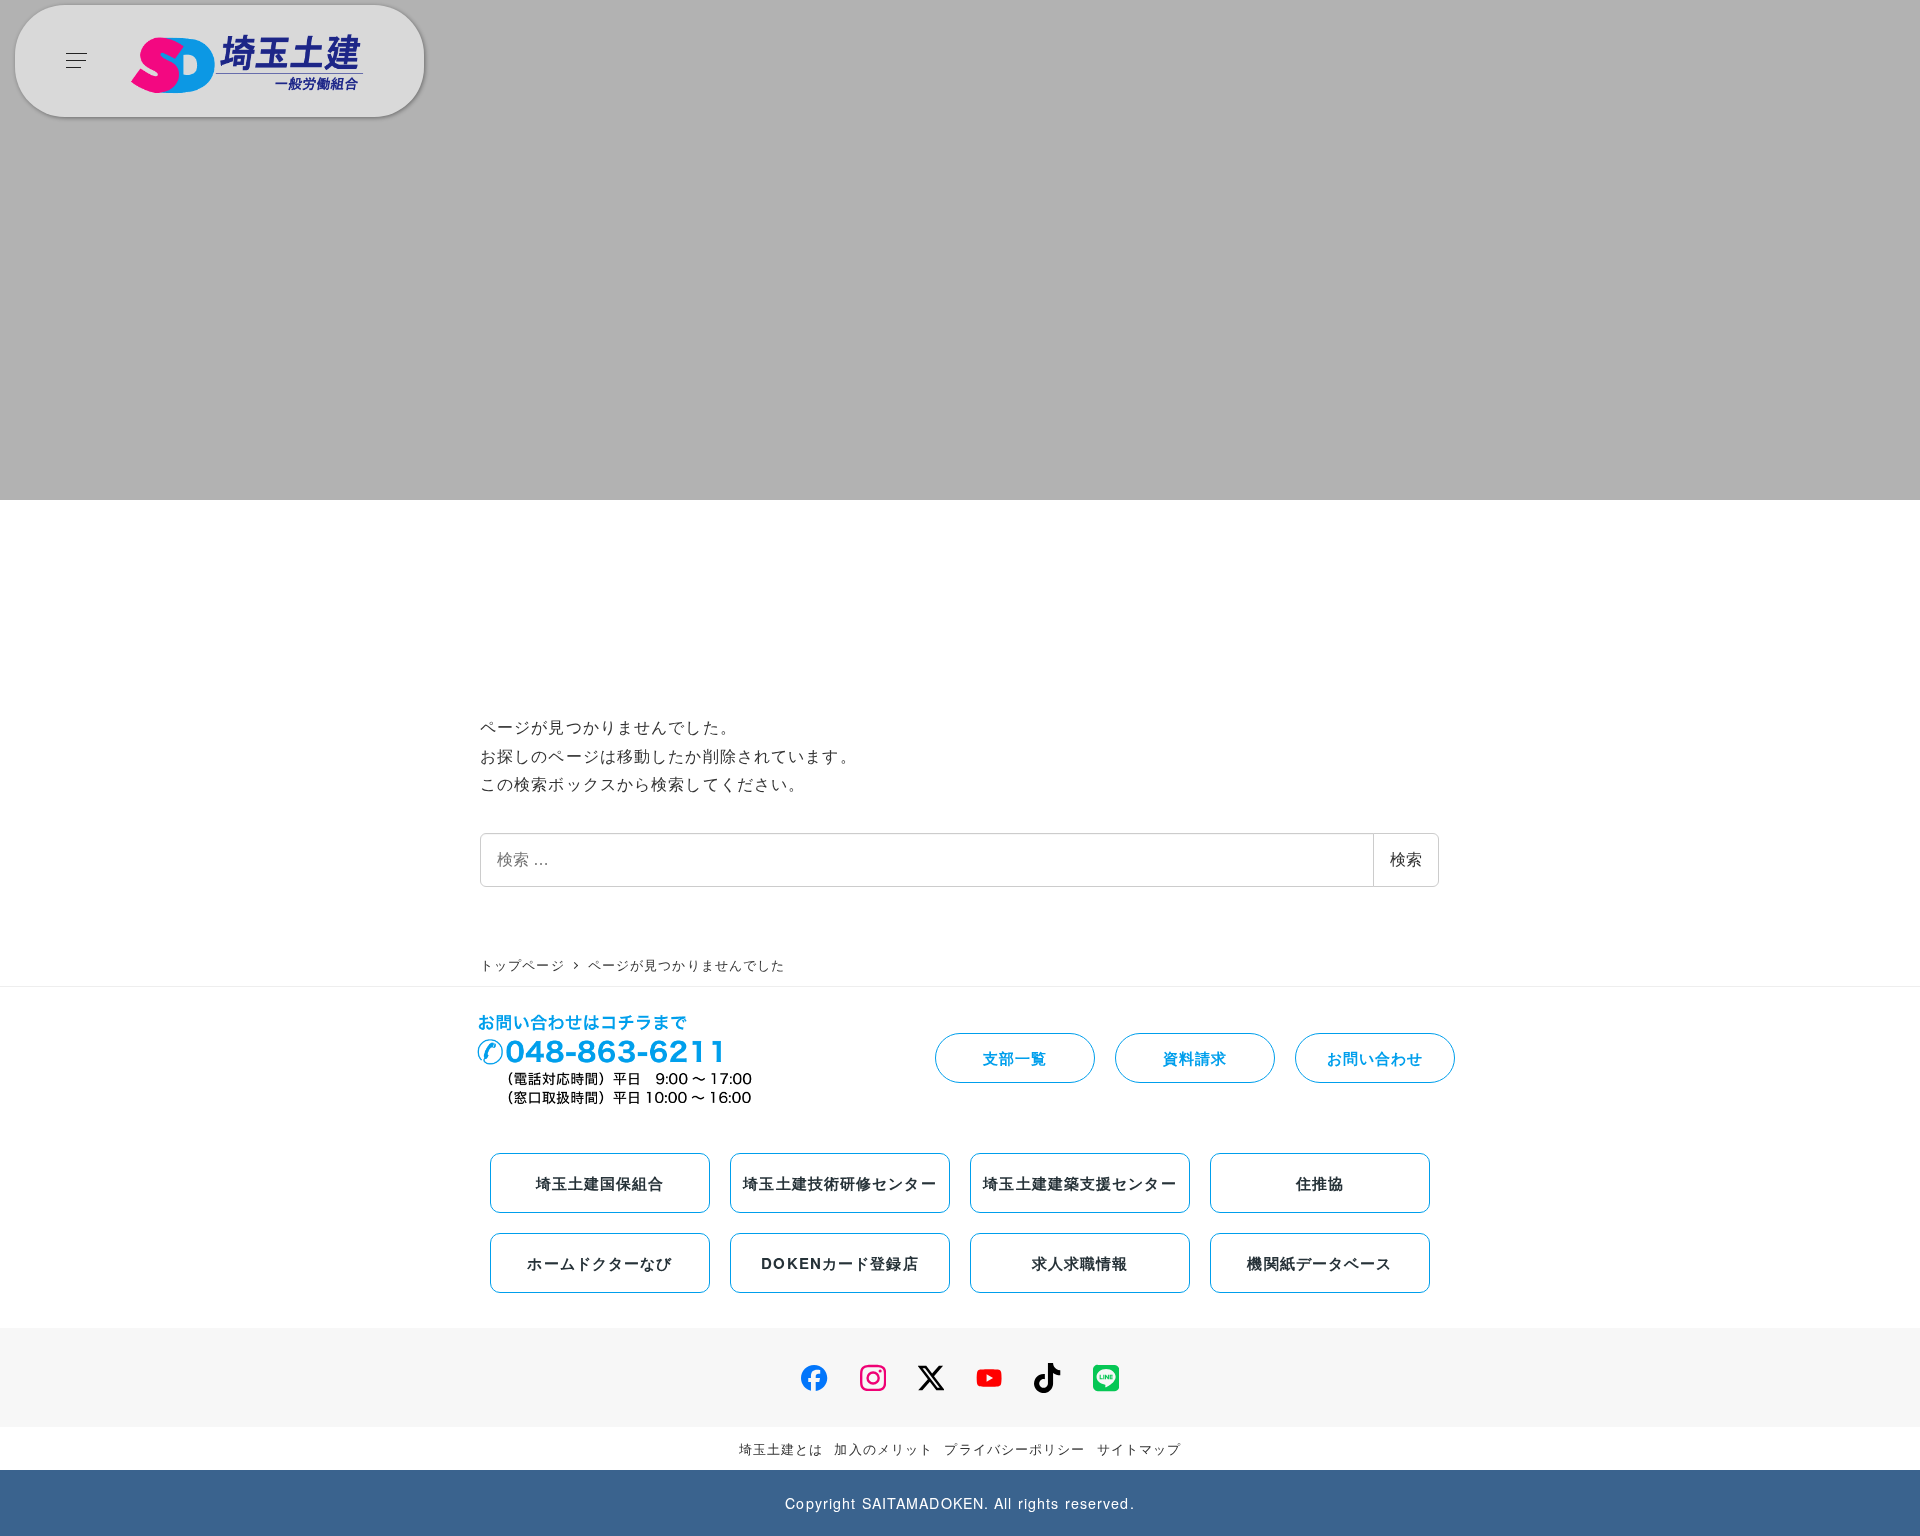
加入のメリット (883, 1448)
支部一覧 (1015, 1058)
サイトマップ (1139, 1448)
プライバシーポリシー (1014, 1448)
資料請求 (1195, 1058)
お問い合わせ (1375, 1058)
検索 (1406, 859)
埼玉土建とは (781, 1448)
